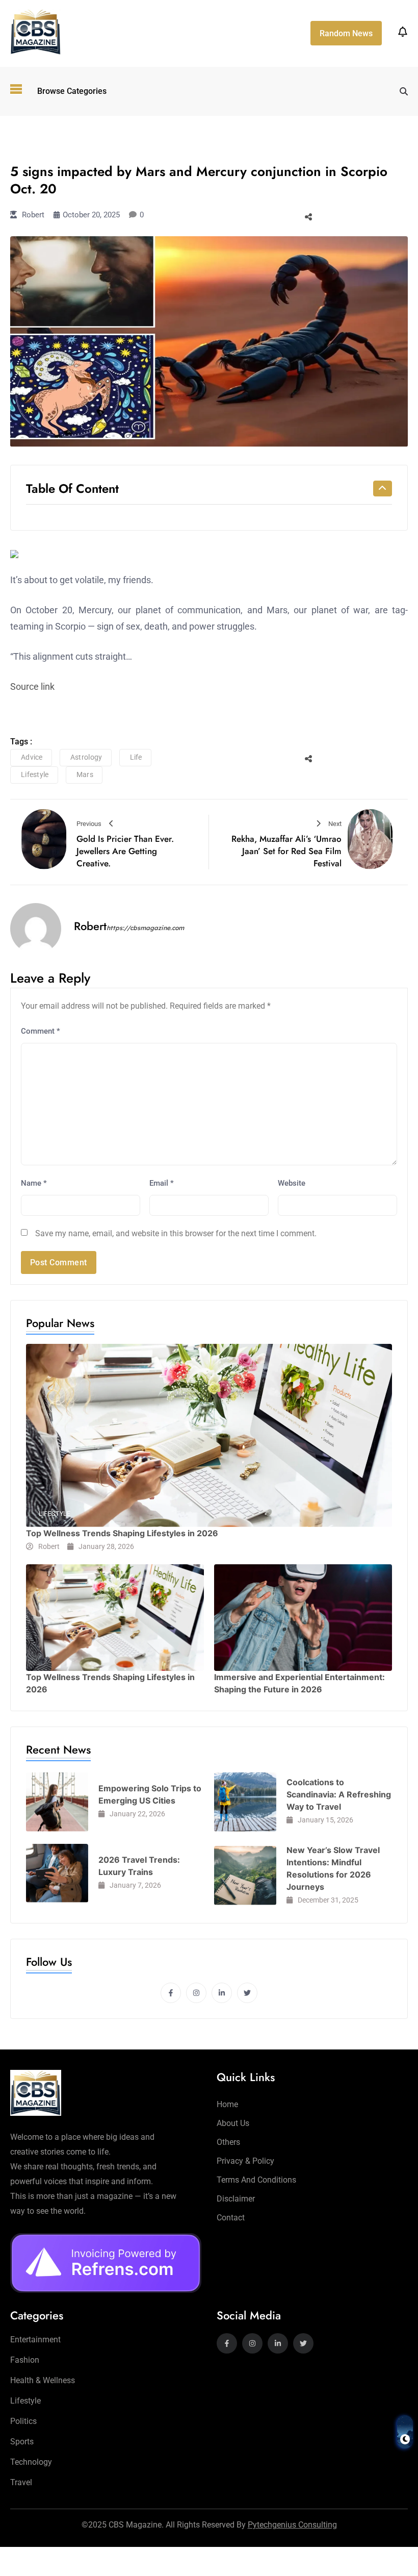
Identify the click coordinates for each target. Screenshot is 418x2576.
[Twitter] (247, 1993)
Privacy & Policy (245, 2161)
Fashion (25, 2360)
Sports (22, 2442)
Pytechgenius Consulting (292, 2525)
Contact (231, 2218)
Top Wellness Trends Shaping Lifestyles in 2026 (122, 1533)
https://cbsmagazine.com (145, 928)
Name (34, 1183)
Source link (32, 686)
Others (228, 2142)
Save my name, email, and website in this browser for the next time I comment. (176, 1233)
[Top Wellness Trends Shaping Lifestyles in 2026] (209, 1435)
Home (227, 2104)
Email (162, 1183)
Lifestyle (36, 141)
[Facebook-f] (171, 1993)
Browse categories (72, 91)
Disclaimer (236, 2199)
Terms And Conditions (256, 2180)
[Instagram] (196, 1993)
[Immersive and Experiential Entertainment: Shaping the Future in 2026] (303, 1618)
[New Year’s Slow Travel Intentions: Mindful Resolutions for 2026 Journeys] (245, 1875)
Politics (23, 2421)
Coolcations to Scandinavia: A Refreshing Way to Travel (339, 1794)
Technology (31, 2462)
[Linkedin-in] (222, 1993)
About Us (233, 2123)
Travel (21, 2482)
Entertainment (35, 2340)
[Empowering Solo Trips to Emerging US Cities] (57, 1802)
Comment (41, 1031)
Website (292, 1183)
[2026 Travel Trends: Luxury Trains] (57, 1873)
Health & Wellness (43, 2380)
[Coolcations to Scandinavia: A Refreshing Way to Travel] (245, 1802)
